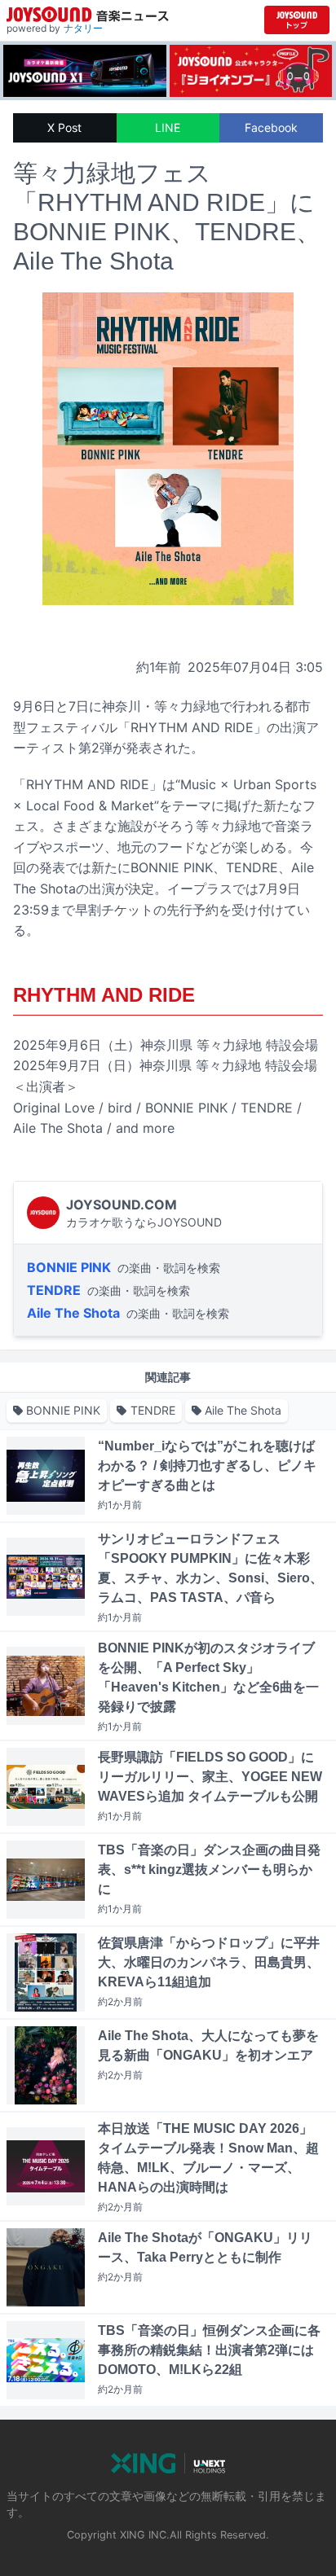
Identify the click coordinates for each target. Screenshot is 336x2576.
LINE (168, 127)
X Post (64, 127)
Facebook (271, 127)
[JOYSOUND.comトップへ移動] (297, 20)
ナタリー (83, 28)
